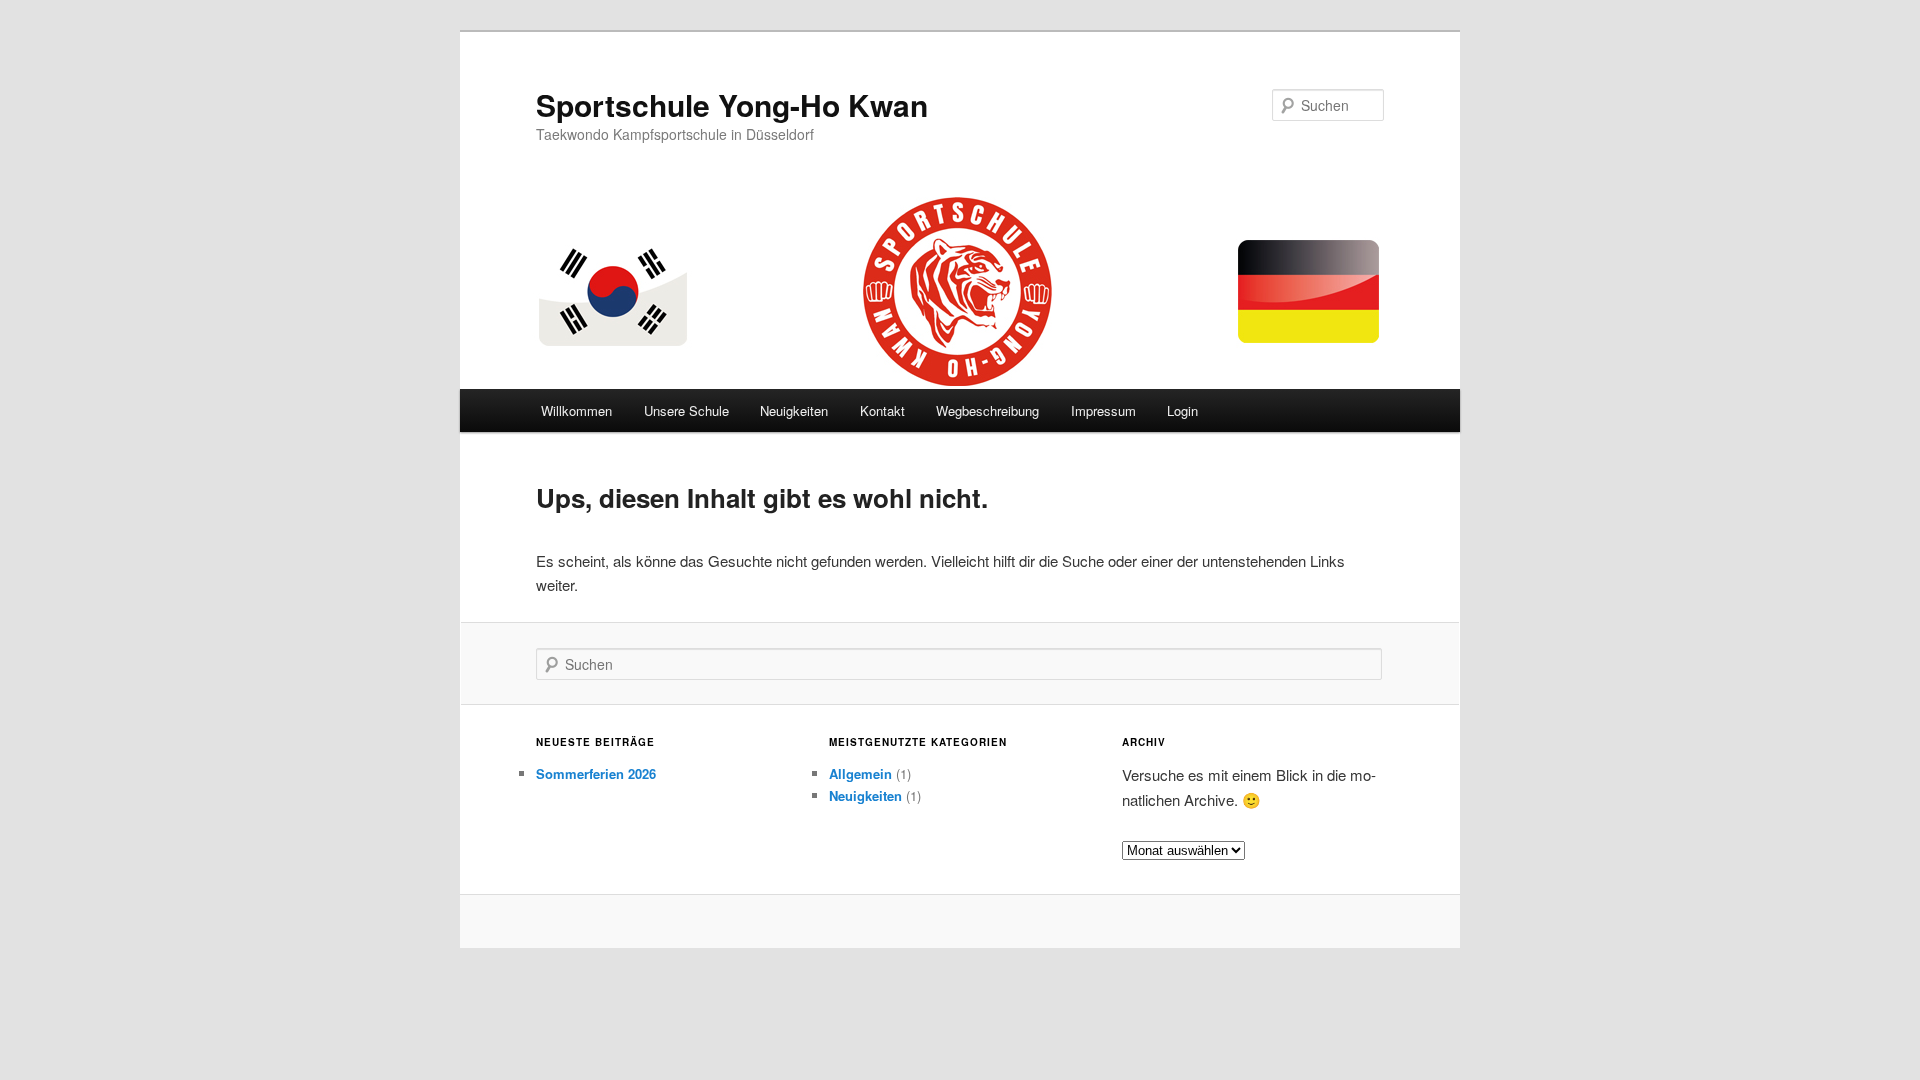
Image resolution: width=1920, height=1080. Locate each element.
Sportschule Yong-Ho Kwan (732, 104)
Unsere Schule (686, 410)
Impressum (1103, 410)
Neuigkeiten (794, 410)
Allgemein (860, 773)
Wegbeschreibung (987, 410)
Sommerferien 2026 (596, 773)
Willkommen (576, 410)
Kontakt (882, 410)
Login (1182, 410)
